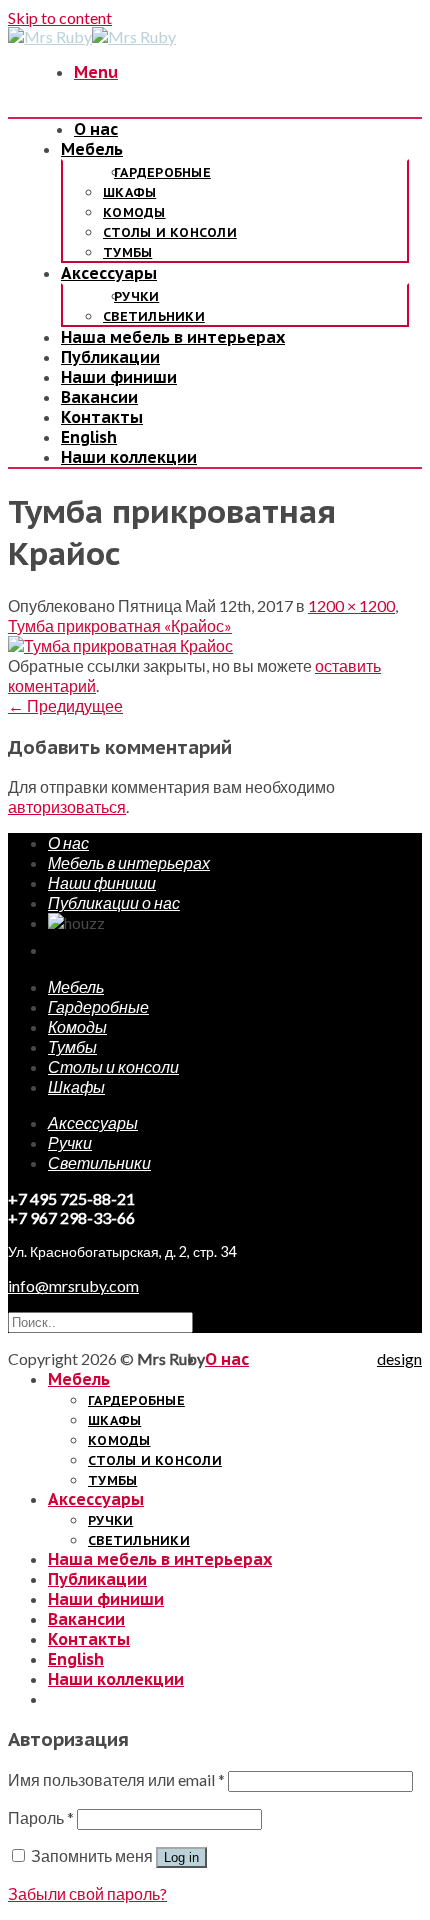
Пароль (41, 1817)
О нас (96, 129)
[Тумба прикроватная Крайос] (120, 645)
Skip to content (60, 17)
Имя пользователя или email (116, 1779)
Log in (181, 1857)
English (89, 437)
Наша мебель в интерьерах (173, 337)
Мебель (92, 149)
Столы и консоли (170, 232)
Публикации (110, 357)
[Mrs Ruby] (92, 36)
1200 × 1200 (351, 605)
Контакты (102, 417)
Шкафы (129, 192)
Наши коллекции (129, 457)
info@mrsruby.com (73, 1285)
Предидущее (65, 705)
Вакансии (99, 397)
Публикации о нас (114, 902)
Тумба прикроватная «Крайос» (120, 625)
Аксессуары (109, 273)
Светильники (154, 316)
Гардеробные (162, 172)
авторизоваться (67, 806)
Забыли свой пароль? (87, 1893)
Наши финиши (119, 377)
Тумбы (127, 252)
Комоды (134, 212)
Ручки (136, 296)
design (399, 1358)
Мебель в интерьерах (129, 862)
